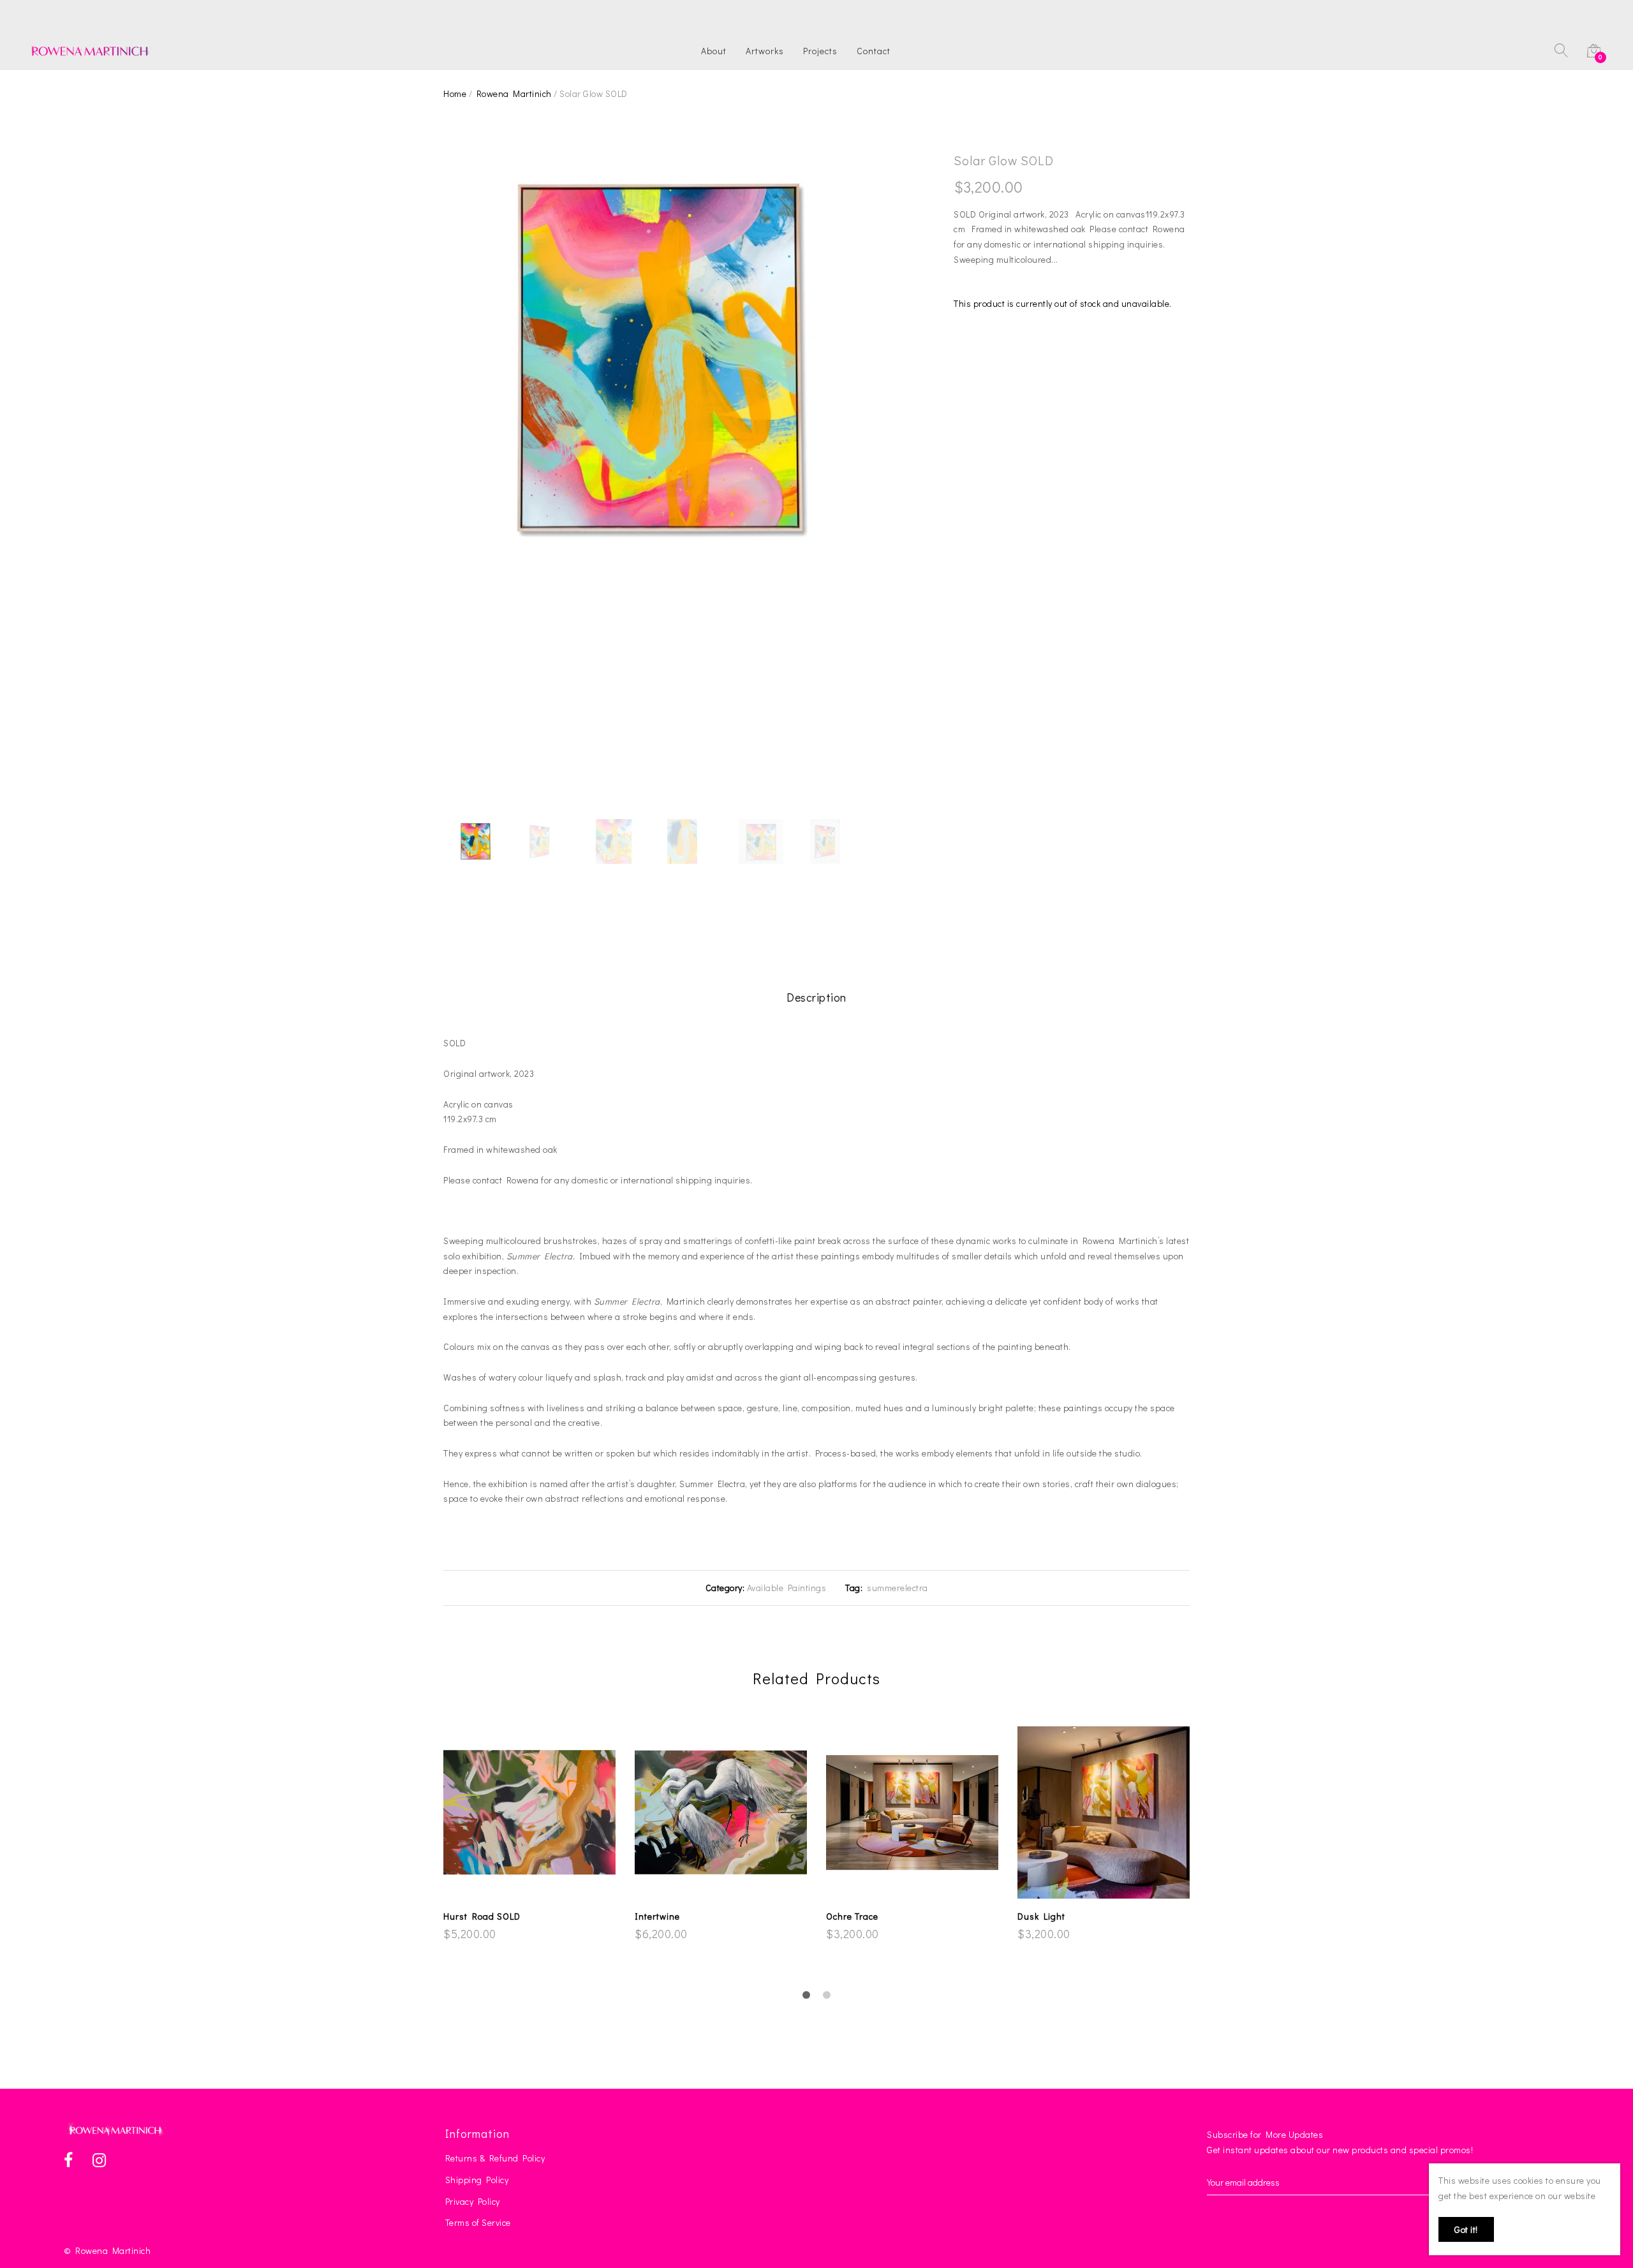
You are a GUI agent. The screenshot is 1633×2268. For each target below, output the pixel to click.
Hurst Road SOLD (482, 1916)
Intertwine (657, 1916)
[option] (657, 357)
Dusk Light (1041, 1916)
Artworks (765, 51)
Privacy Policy (473, 2201)
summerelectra (897, 1588)
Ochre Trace (852, 1916)
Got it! (1466, 2229)
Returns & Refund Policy (495, 2158)
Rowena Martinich (514, 93)
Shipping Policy (477, 2180)
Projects (820, 51)
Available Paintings (787, 1588)
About (714, 51)
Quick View (537, 1887)
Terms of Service (478, 2222)
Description (816, 997)
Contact (874, 51)
